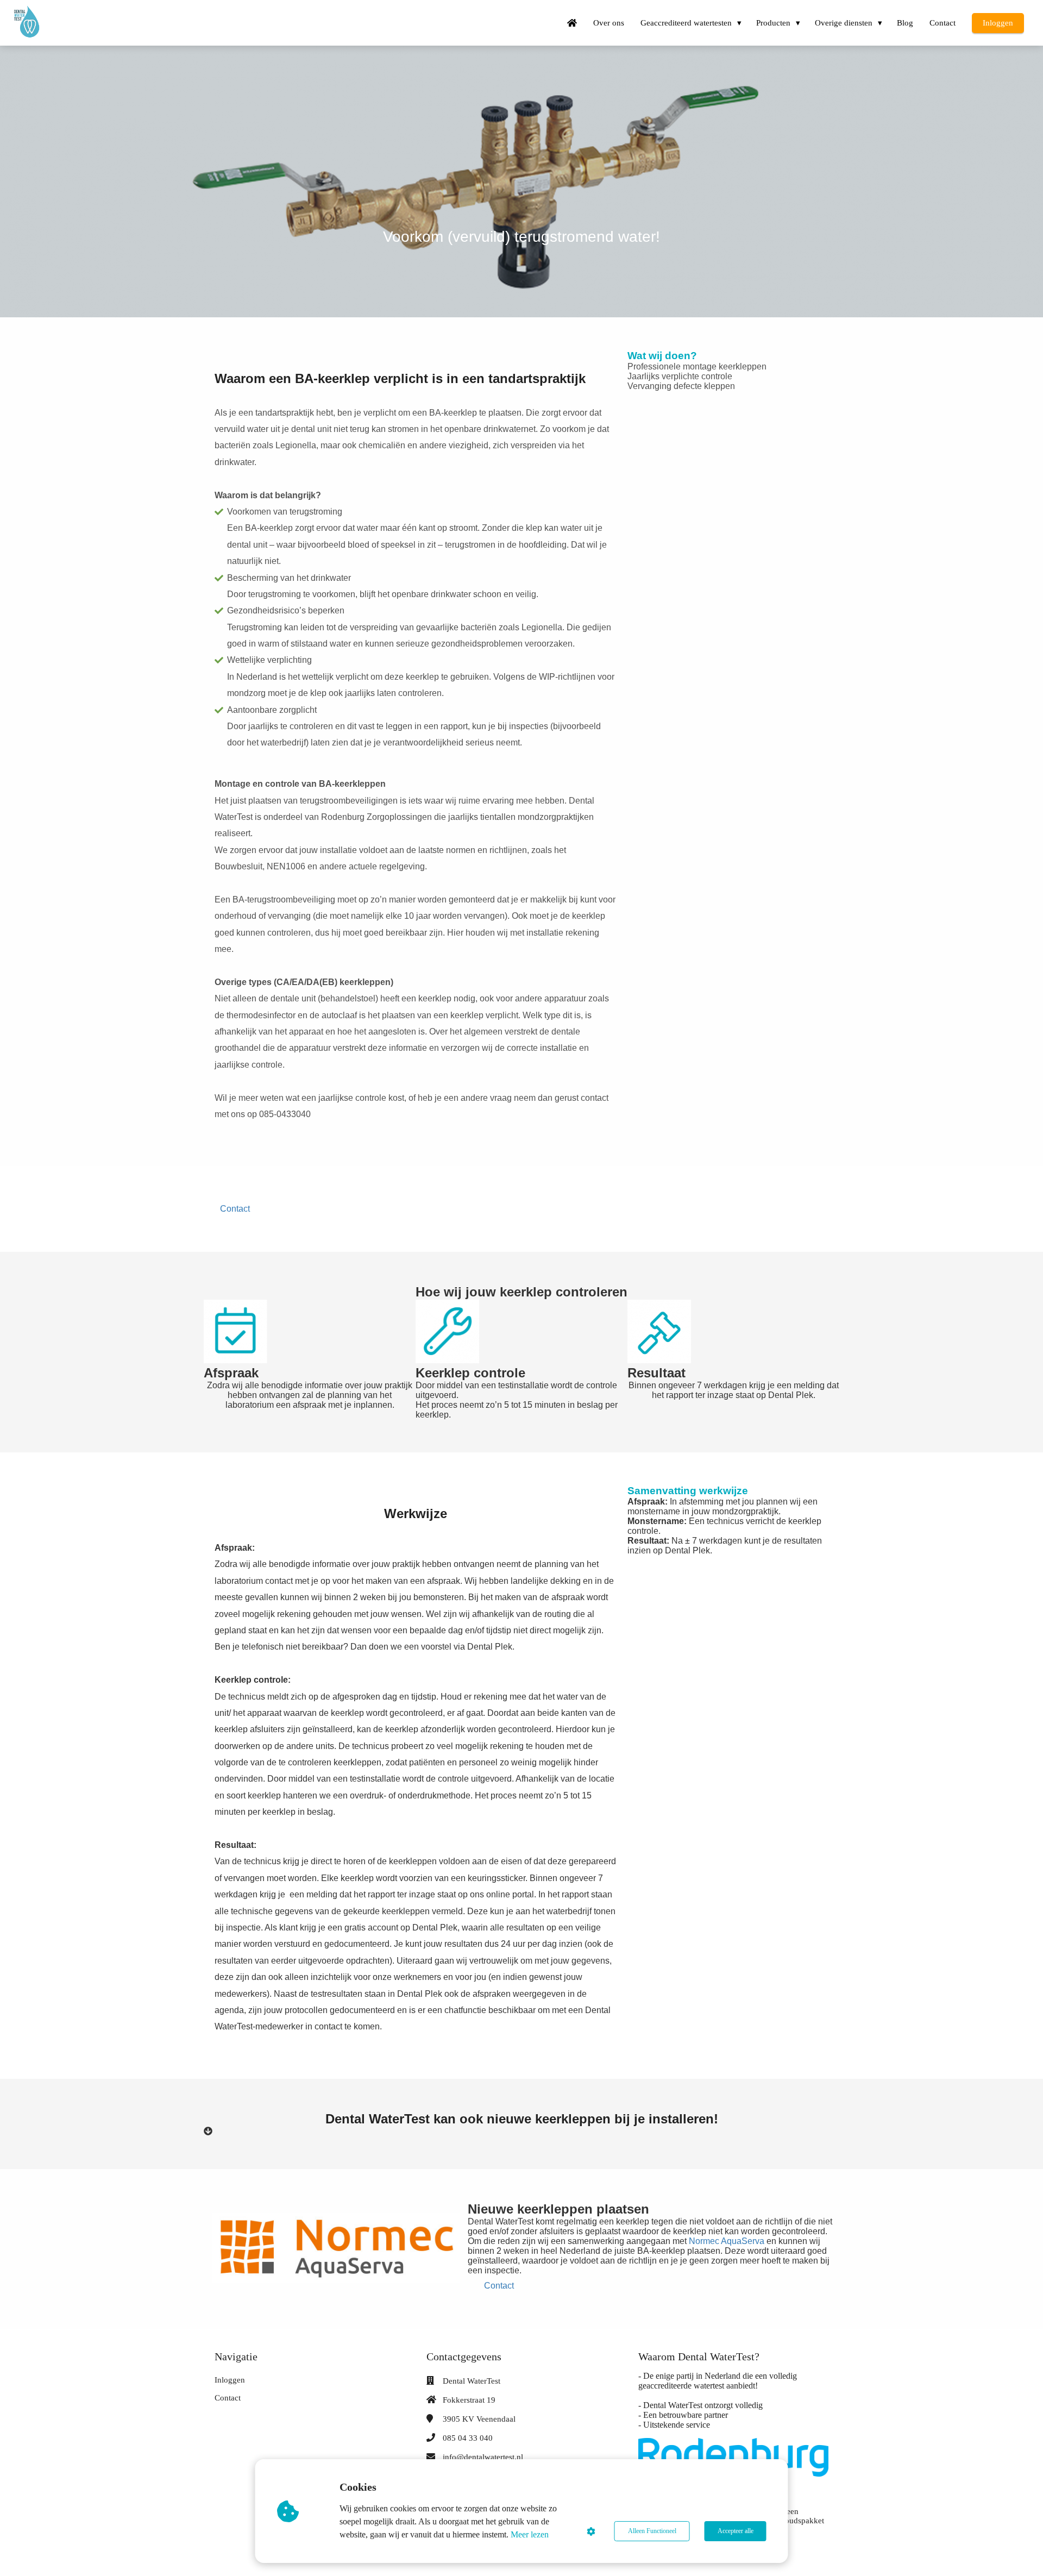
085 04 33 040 (468, 2438)
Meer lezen (530, 2534)
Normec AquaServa (727, 2241)
